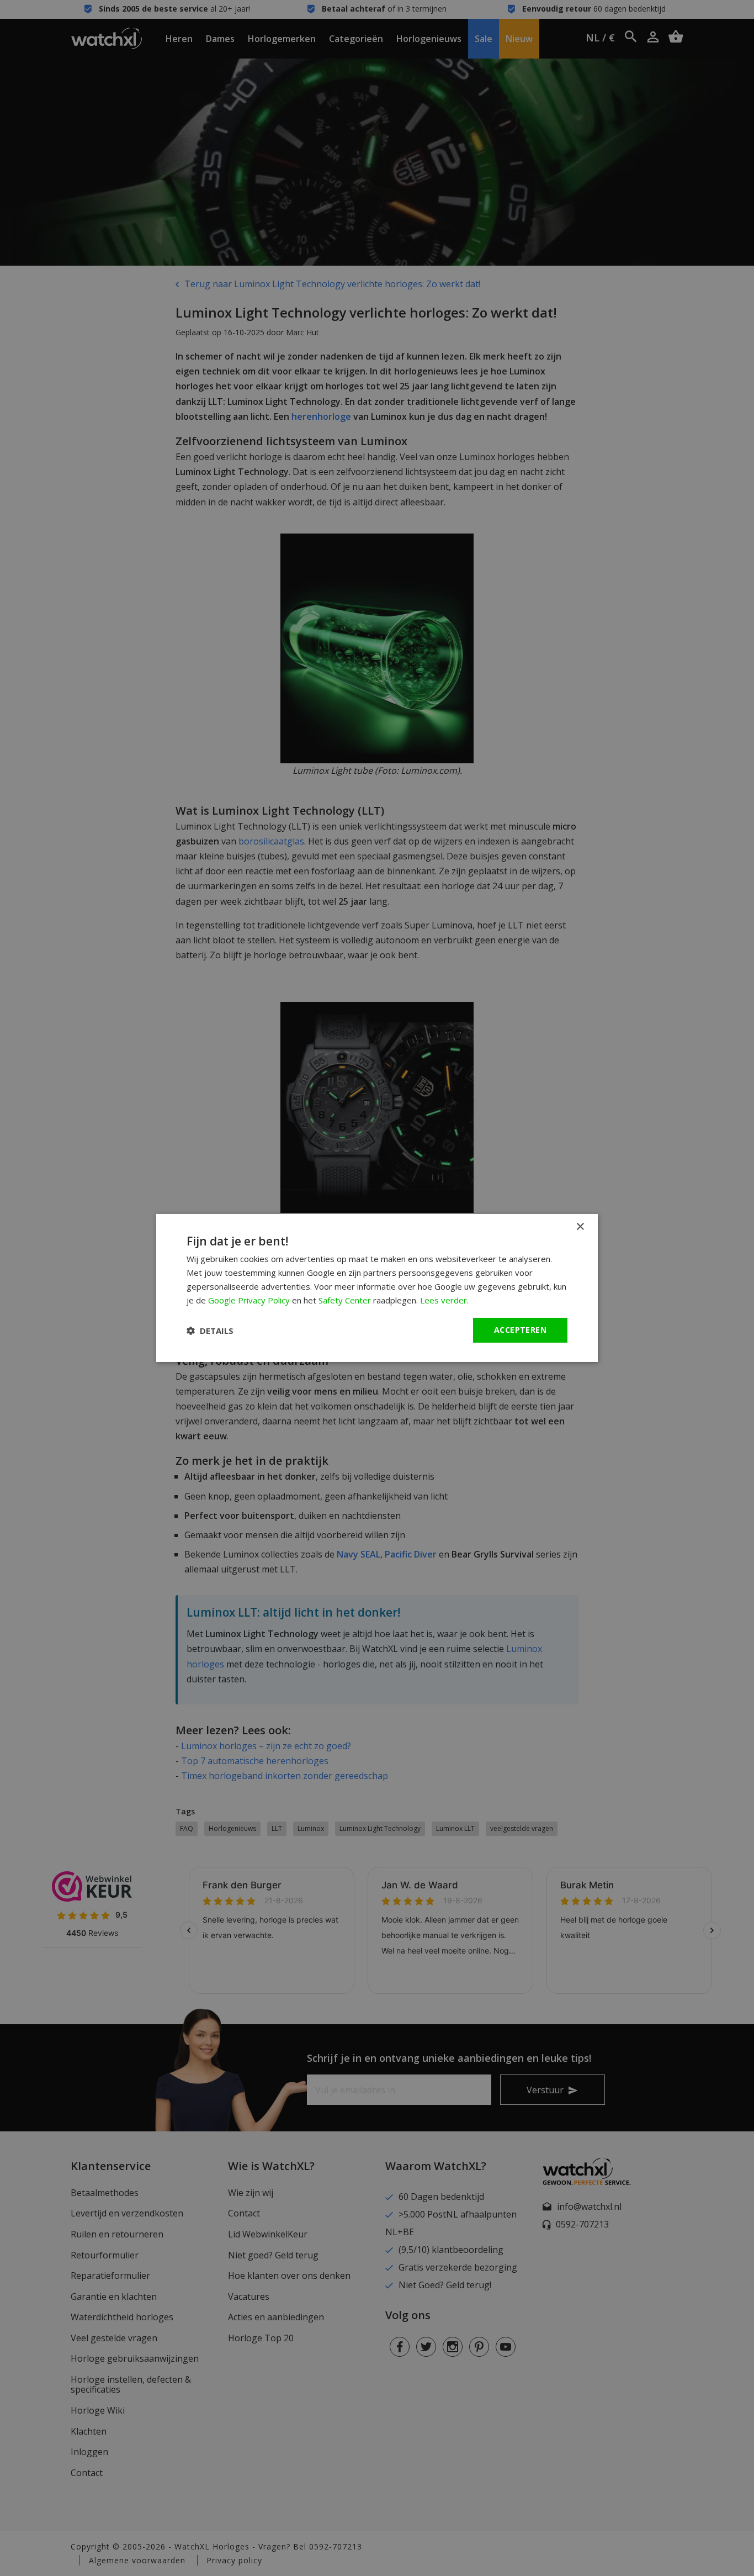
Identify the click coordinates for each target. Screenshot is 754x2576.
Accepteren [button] (520, 1330)
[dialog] (377, 1288)
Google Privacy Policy (249, 1300)
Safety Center (345, 1300)
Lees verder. (444, 1300)
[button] (210, 1331)
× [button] (580, 1227)
